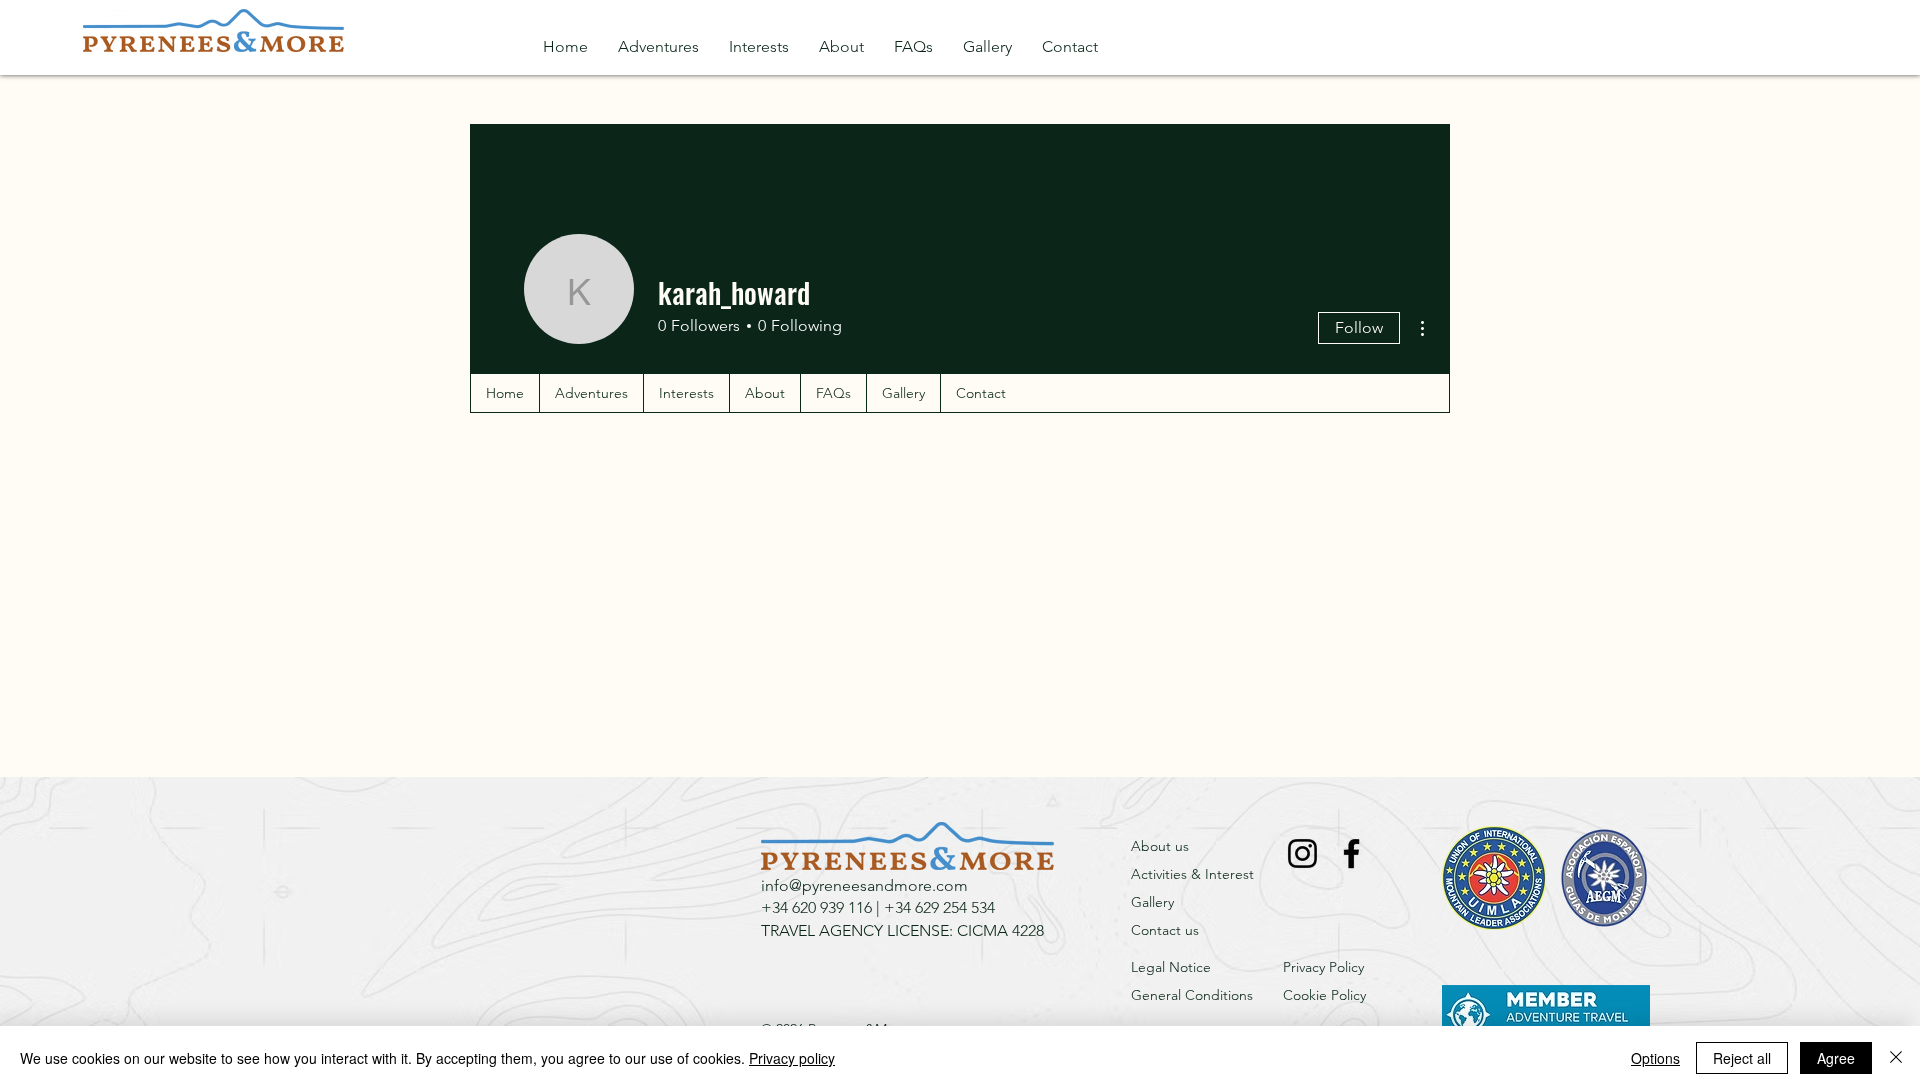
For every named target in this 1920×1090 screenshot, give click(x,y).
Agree (1836, 1058)
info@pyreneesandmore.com (864, 885)
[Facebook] (1351, 853)
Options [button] (1655, 1058)
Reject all (1742, 1058)
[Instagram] (1302, 853)
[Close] (1896, 1058)
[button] (658, 47)
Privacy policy (792, 1058)
